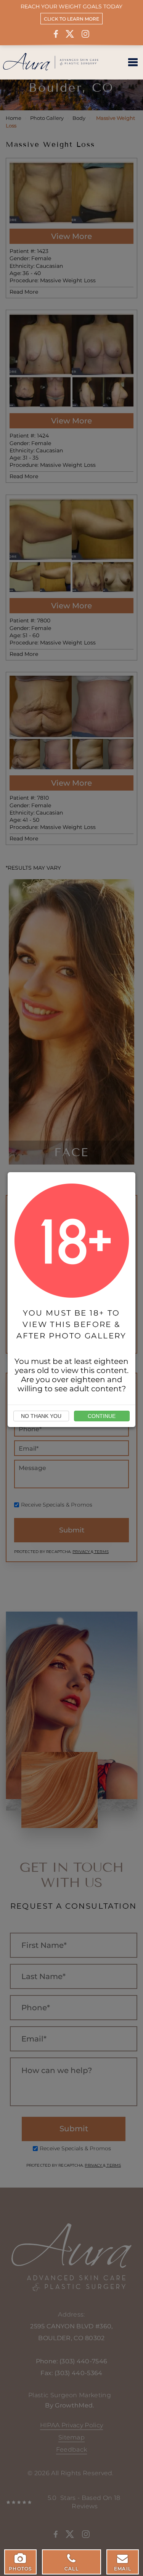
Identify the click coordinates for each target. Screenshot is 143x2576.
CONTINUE (102, 1416)
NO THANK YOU (41, 1416)
